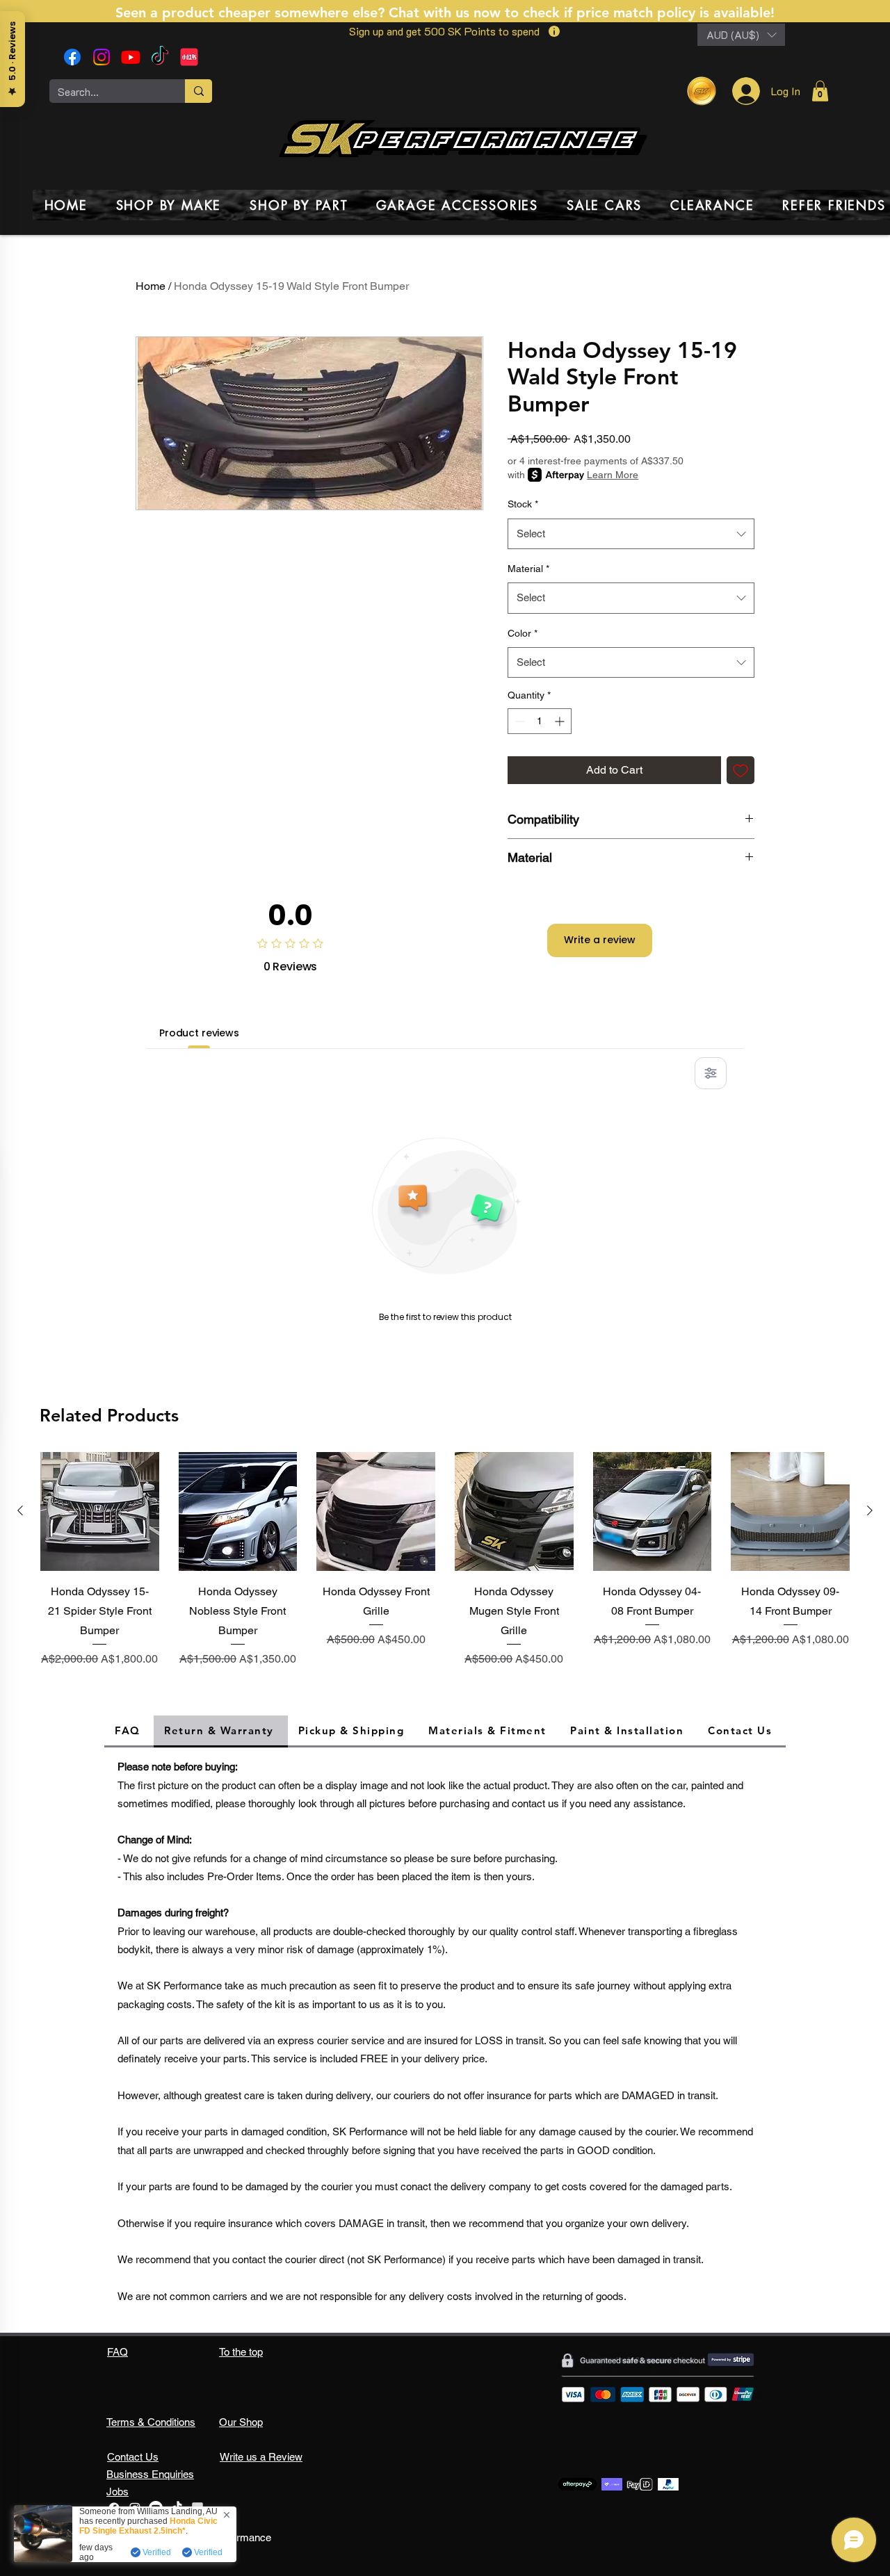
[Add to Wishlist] (741, 770)
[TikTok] (160, 57)
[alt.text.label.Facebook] (72, 57)
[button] (741, 35)
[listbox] (741, 35)
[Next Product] (870, 1510)
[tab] (129, 1731)
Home (151, 286)
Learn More (613, 475)
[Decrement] (518, 721)
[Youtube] (131, 57)
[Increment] (561, 721)
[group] (445, 1572)
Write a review (600, 940)
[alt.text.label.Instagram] (102, 57)
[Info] (554, 31)
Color (523, 633)
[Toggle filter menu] (711, 1073)
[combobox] (631, 534)
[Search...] (199, 91)
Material (528, 569)
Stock (523, 504)
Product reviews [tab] (199, 1033)
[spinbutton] (540, 721)
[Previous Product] (20, 1510)
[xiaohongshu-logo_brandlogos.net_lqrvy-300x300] (189, 57)
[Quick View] (100, 1511)
